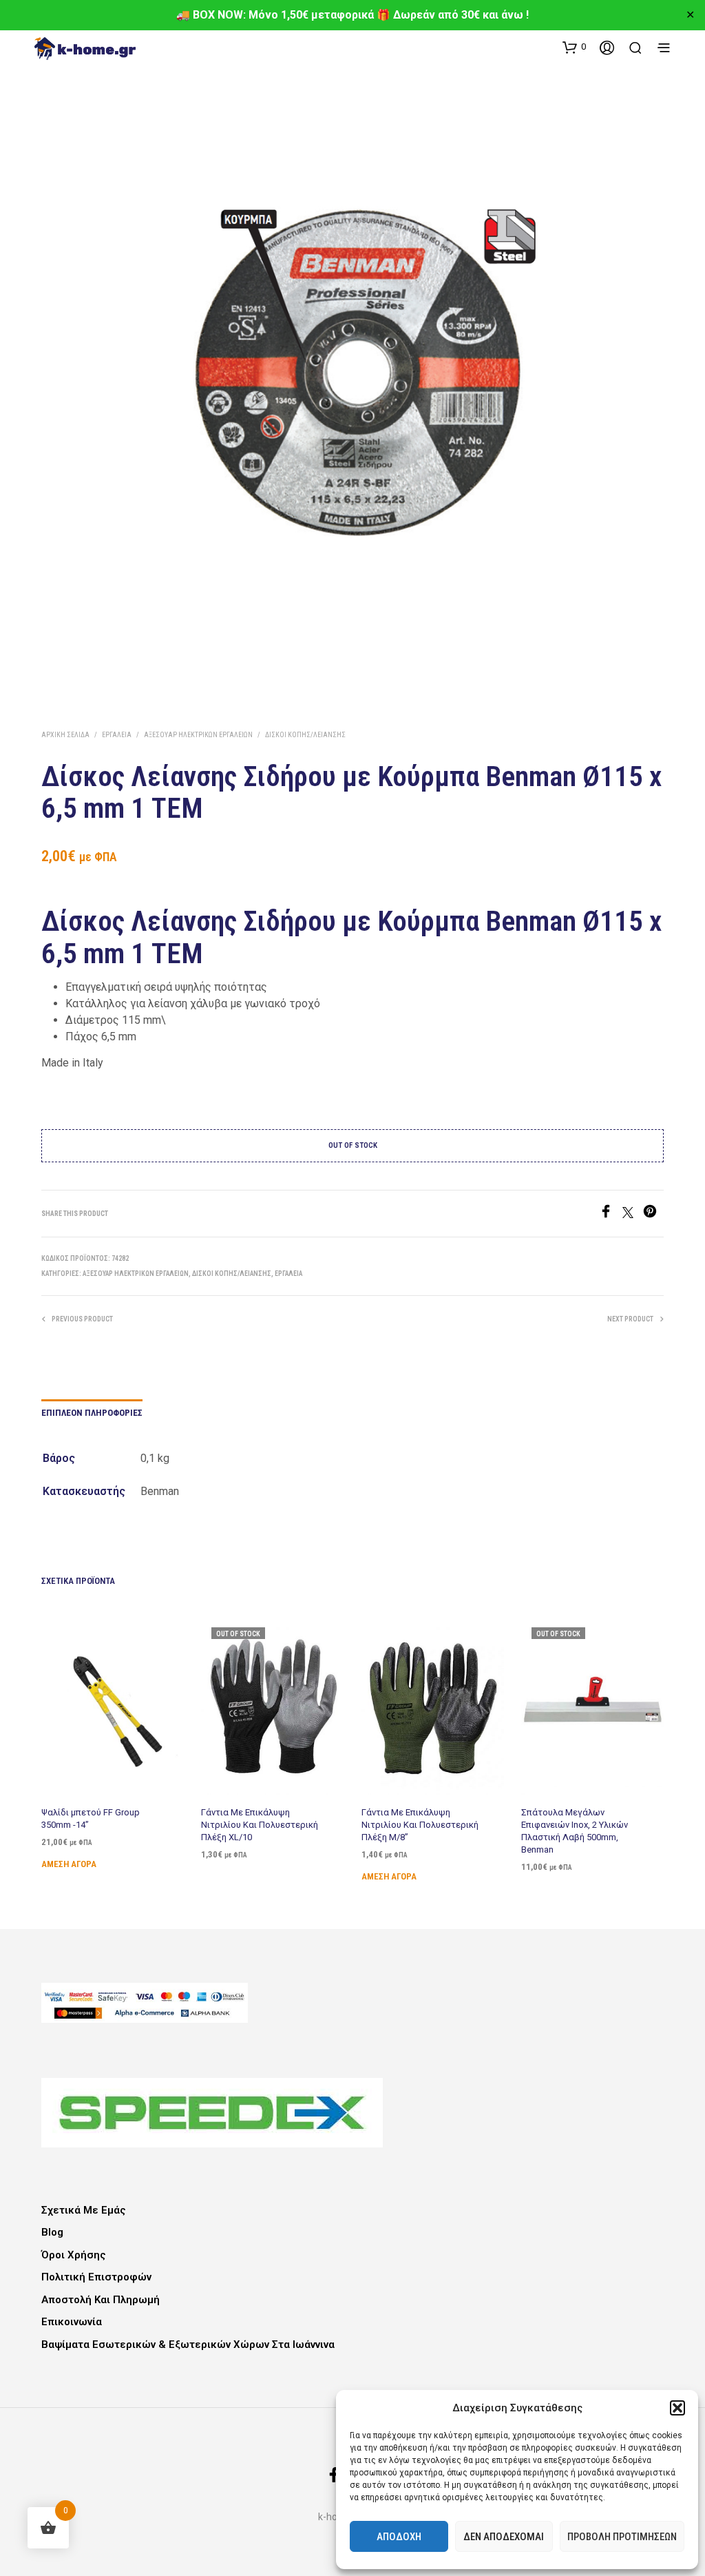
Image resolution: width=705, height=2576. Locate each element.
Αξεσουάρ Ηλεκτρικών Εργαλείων (198, 735)
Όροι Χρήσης (74, 2255)
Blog (52, 2232)
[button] (677, 2408)
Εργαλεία (117, 735)
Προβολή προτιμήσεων (622, 2537)
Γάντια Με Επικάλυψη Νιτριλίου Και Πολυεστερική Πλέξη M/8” (420, 1825)
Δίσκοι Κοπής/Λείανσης (305, 735)
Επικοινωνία (72, 2322)
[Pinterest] (653, 1214)
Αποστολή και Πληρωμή (101, 2300)
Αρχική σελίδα (65, 735)
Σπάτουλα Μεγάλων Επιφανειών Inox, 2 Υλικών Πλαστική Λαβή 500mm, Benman (575, 1831)
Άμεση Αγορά (69, 1864)
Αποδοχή (399, 2537)
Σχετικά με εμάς (84, 2210)
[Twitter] (633, 1214)
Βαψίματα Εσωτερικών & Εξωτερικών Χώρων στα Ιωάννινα (188, 2345)
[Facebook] (611, 1214)
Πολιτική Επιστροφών (96, 2277)
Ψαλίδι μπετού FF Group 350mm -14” (91, 1818)
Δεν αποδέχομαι (504, 2537)
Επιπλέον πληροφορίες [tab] (92, 1413)
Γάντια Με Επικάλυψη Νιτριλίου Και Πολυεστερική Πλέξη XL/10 (260, 1825)
